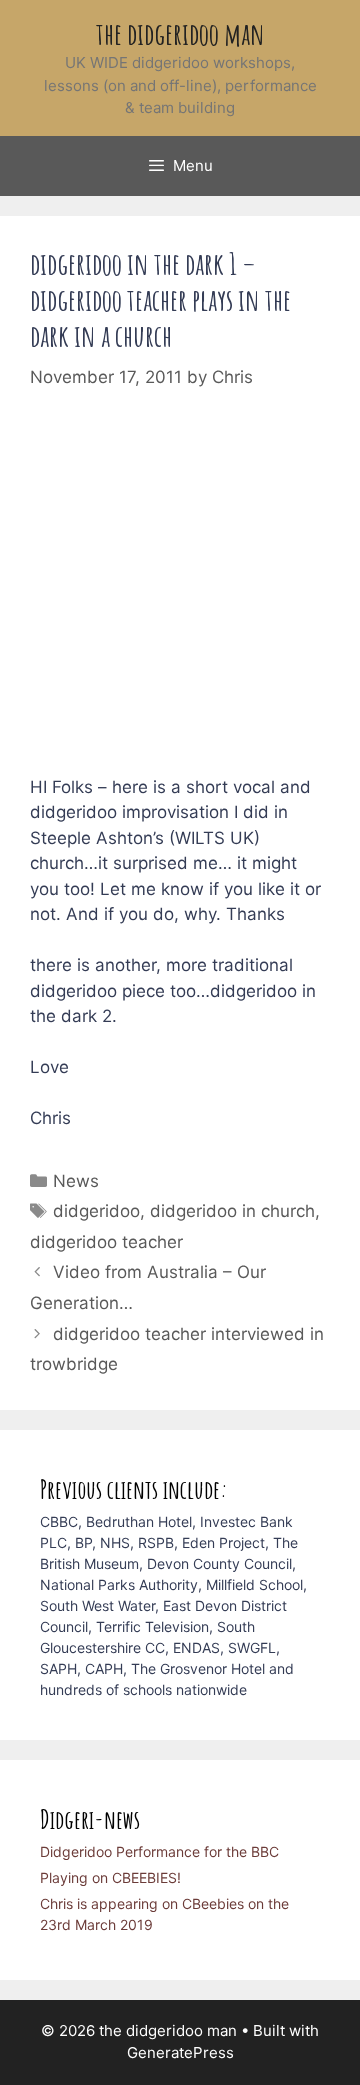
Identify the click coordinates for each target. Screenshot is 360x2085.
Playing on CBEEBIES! (110, 1877)
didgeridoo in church (232, 1211)
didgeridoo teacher (106, 1242)
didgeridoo (96, 1211)
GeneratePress (180, 2052)
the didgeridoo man (180, 33)
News (76, 1181)
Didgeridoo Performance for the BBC (159, 1851)
